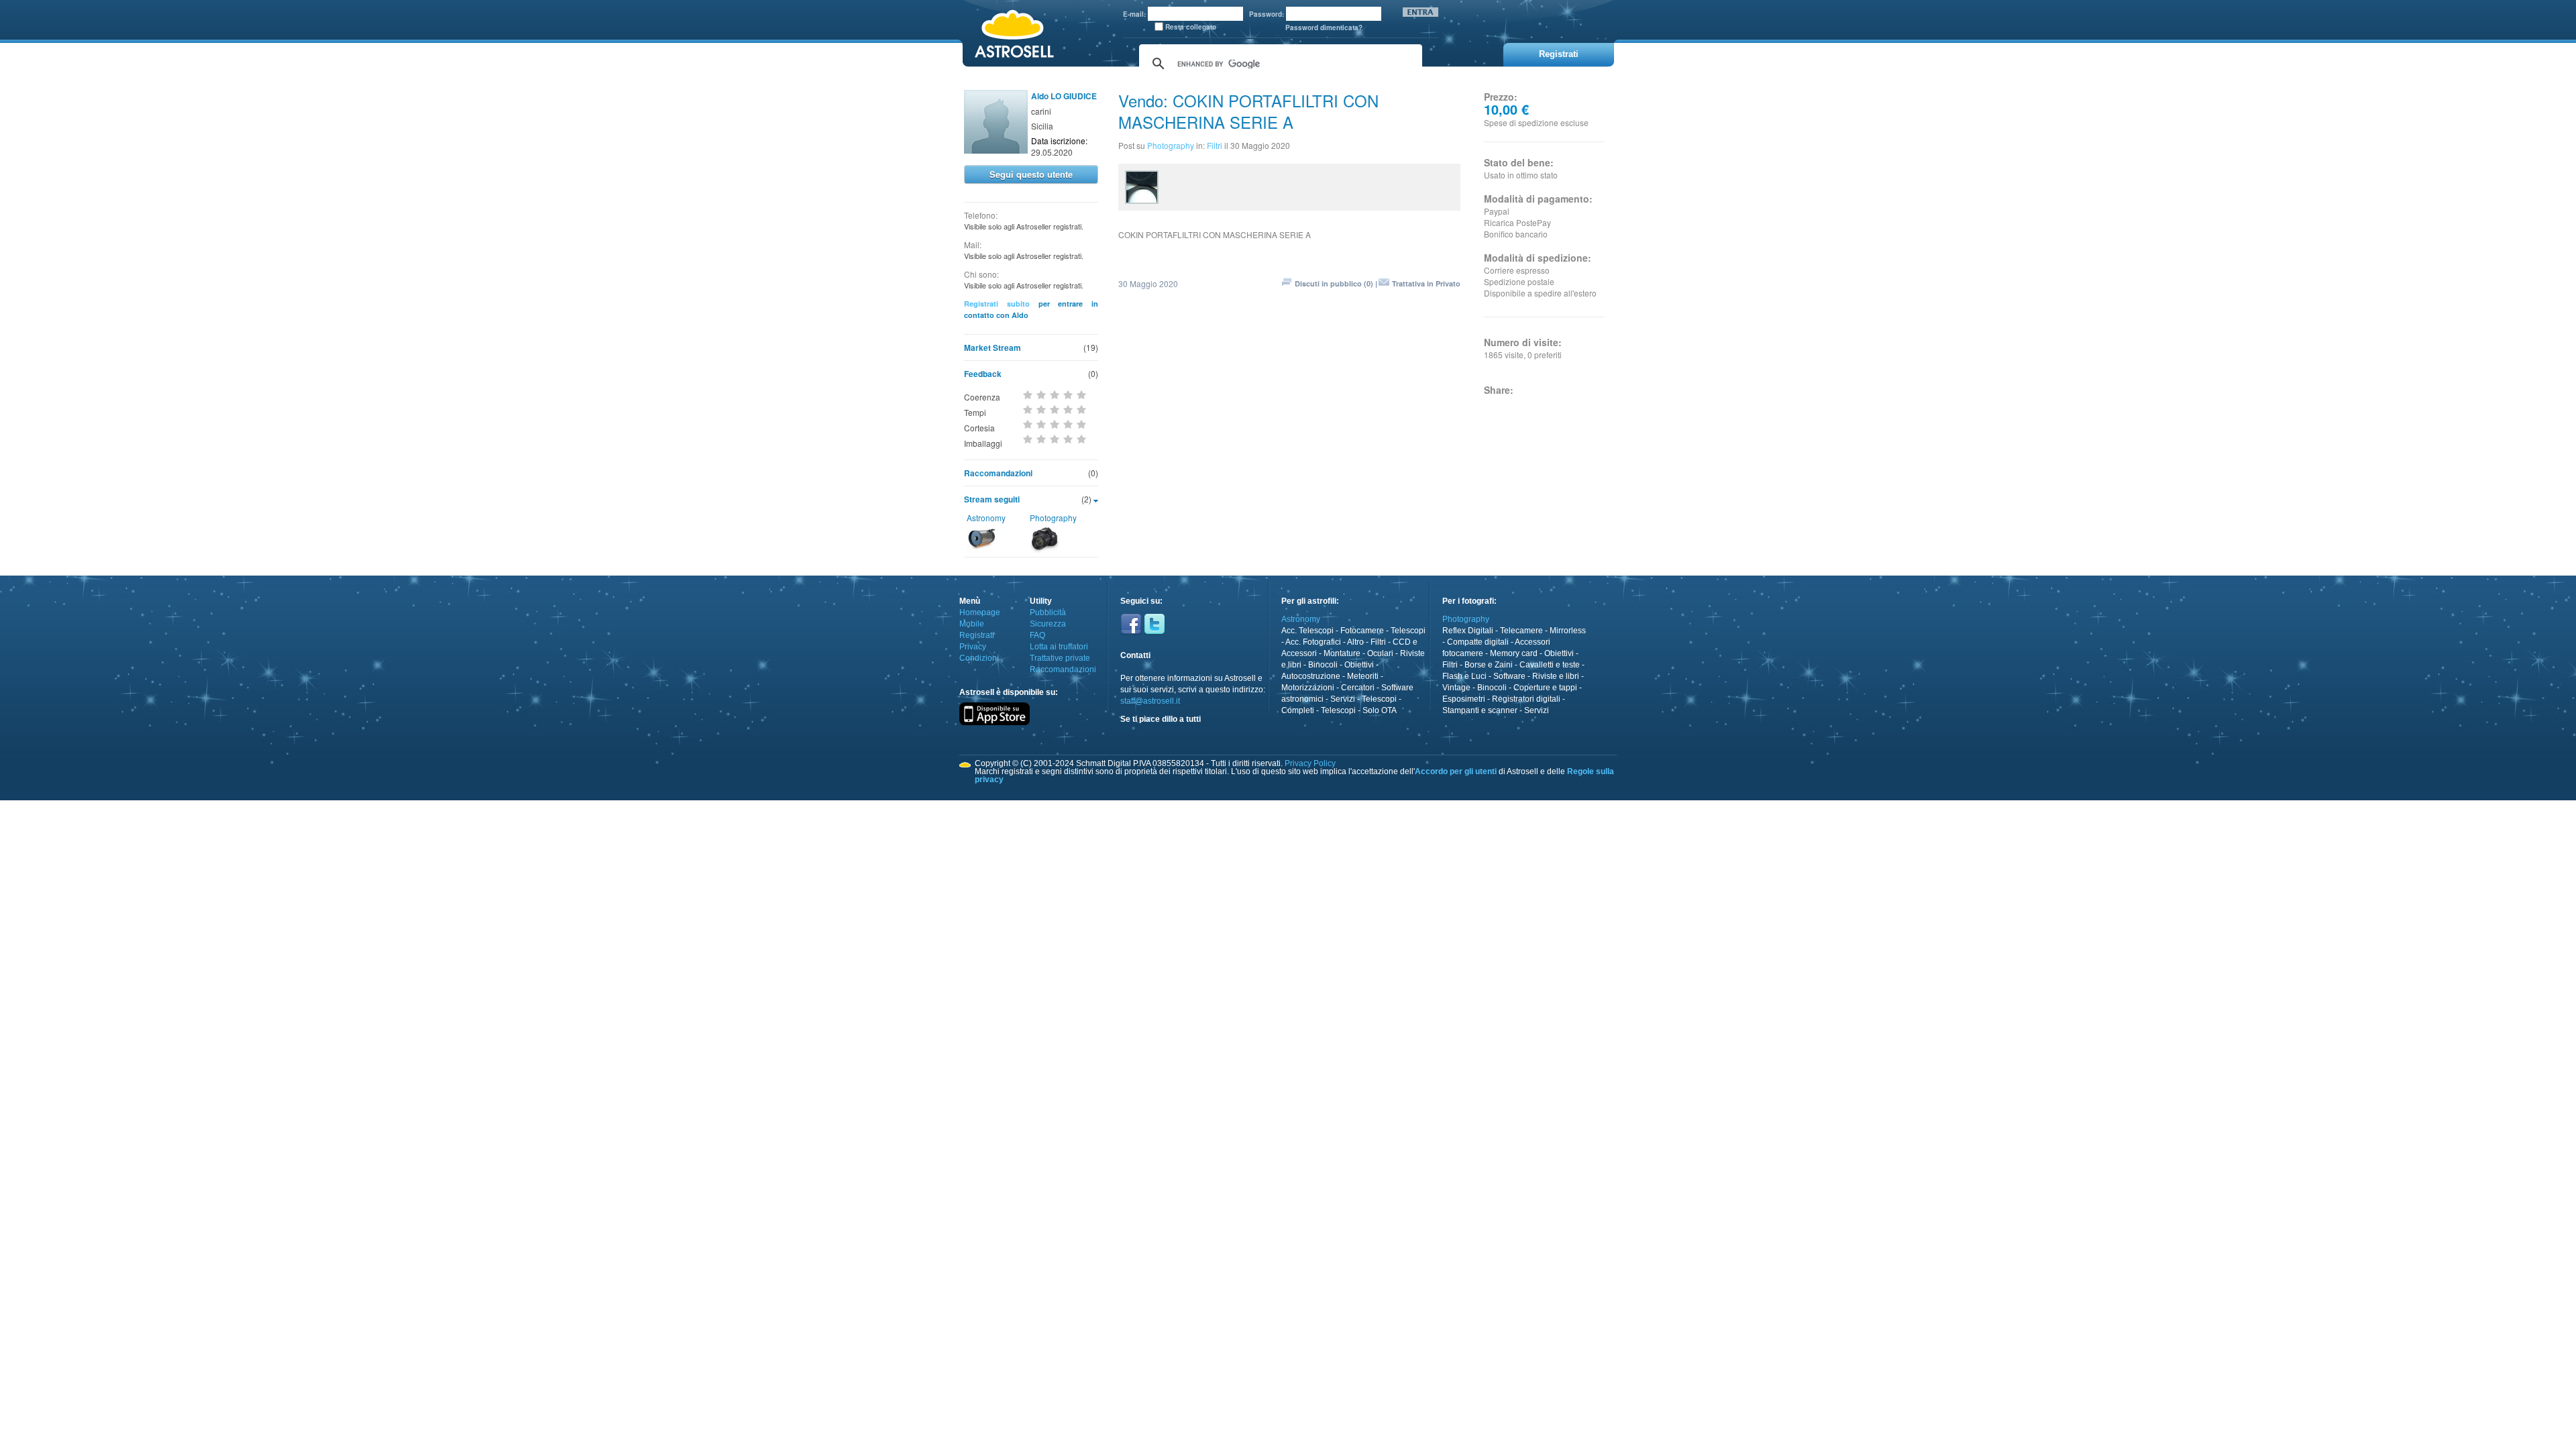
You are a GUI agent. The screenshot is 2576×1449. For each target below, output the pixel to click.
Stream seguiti (992, 499)
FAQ (1037, 635)
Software (1509, 676)
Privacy (973, 647)
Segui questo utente (1031, 174)
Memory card (1514, 653)
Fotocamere (1362, 631)
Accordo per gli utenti (1456, 771)
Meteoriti (1363, 676)
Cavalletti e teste (1550, 665)
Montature (1342, 653)
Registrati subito (997, 304)
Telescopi (1408, 631)
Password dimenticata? (1324, 28)
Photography (1053, 518)
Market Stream (992, 347)
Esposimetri (1464, 699)
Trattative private (1060, 658)
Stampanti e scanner (1480, 710)
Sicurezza (1048, 624)
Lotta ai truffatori (1059, 647)
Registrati (977, 635)
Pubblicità (1048, 612)
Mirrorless (1568, 631)
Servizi (1343, 699)
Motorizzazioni (1308, 688)
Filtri (1215, 145)
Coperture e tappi (1545, 688)
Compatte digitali (1478, 642)
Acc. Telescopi (1307, 631)
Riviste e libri (1556, 676)
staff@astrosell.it (1150, 701)
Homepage (980, 612)
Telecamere (1521, 631)
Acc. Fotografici (1313, 642)
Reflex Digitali (1468, 631)
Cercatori (1358, 688)
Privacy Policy (1310, 763)
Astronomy (986, 518)
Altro (1355, 642)
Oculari (1380, 653)
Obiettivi (1359, 665)
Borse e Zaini (1489, 665)
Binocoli (1323, 665)
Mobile (972, 624)
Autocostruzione (1311, 676)
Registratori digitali (1526, 699)
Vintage (1456, 688)
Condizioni (979, 658)
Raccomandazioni (998, 473)
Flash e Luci (1464, 676)
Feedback (983, 374)
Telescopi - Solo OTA (1359, 710)
